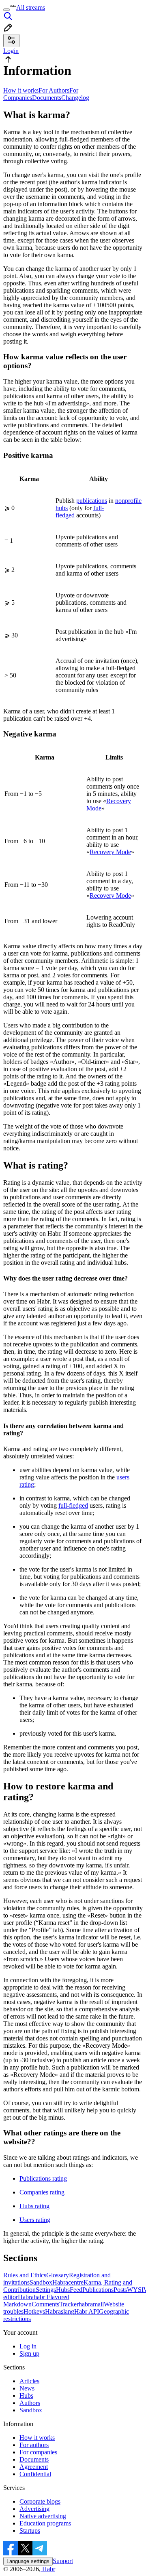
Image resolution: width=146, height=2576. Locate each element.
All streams (31, 7)
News (27, 2388)
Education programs (45, 2523)
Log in (28, 2346)
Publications (98, 2290)
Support (63, 2561)
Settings (46, 2290)
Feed (76, 2290)
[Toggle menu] (6, 10)
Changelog (75, 98)
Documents (47, 98)
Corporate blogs (40, 2501)
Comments (45, 2304)
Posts (120, 2290)
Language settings (28, 2561)
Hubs (63, 2290)
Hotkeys (34, 2311)
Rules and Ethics (25, 2275)
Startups (30, 2531)
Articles (29, 2381)
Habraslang (60, 2311)
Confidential (35, 2474)
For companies (38, 2452)
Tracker (69, 2304)
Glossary (58, 2275)
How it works (21, 90)
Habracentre (68, 2282)
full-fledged (73, 1505)
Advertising (34, 2509)
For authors (34, 2445)
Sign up (29, 2353)
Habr (48, 2569)
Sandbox (41, 2282)
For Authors (54, 90)
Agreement (34, 2467)
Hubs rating (34, 2206)
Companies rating (42, 2192)
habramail (91, 2304)
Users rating (35, 2220)
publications (92, 501)
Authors (30, 2403)
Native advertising (43, 2516)
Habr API (87, 2311)
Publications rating (43, 2178)
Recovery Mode (110, 852)
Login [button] (11, 51)
